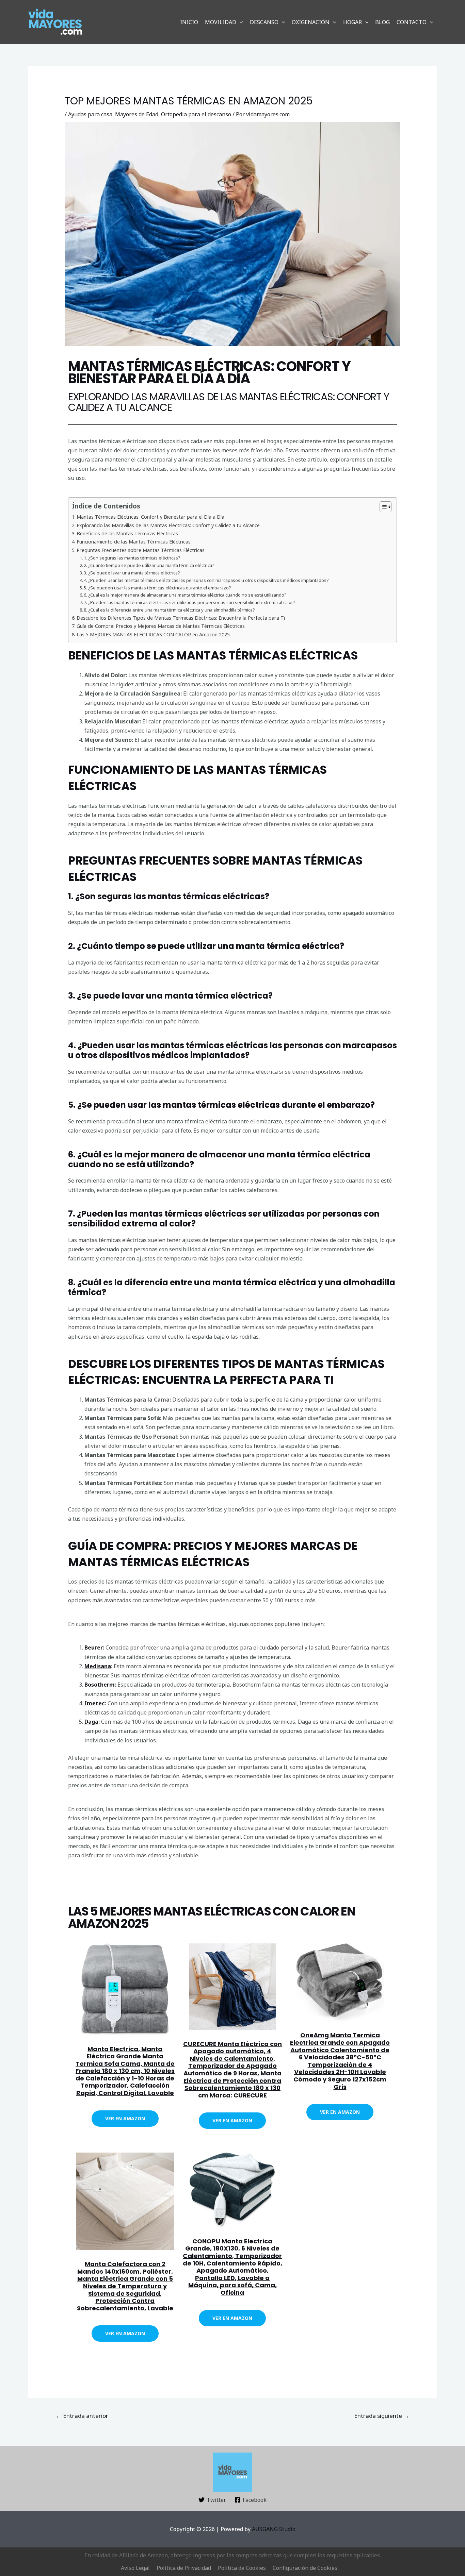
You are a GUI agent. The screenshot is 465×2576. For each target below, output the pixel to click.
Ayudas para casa (90, 114)
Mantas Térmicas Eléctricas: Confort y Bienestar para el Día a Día (150, 517)
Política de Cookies (242, 2568)
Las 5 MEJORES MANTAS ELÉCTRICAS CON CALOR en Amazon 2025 (153, 634)
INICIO (189, 22)
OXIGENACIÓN (311, 22)
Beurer (94, 1647)
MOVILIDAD (221, 22)
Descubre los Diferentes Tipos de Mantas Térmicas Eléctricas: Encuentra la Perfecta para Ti (181, 618)
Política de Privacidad (184, 2568)
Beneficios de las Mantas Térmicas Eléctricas (127, 533)
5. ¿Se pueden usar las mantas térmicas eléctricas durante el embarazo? (157, 588)
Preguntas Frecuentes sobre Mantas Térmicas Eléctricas (141, 550)
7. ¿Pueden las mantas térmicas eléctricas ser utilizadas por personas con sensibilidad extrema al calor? (190, 602)
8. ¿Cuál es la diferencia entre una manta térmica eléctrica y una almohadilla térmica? (169, 610)
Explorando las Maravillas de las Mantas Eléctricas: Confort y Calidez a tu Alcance (168, 525)
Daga (91, 1722)
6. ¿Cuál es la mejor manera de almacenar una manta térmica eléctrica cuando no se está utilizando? (185, 595)
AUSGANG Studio (274, 2529)
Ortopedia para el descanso (196, 114)
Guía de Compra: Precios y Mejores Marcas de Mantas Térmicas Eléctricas (161, 626)
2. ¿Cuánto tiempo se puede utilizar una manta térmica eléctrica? (149, 565)
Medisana (98, 1666)
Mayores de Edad (137, 114)
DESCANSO (264, 22)
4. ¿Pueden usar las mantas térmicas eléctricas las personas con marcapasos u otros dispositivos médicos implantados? (206, 580)
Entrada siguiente (382, 2416)
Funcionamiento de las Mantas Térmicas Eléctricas (134, 542)
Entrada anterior (82, 2416)
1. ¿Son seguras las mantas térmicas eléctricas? (132, 558)
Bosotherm (100, 1685)
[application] (240, 22)
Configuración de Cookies (305, 2568)
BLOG (382, 22)
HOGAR (352, 22)
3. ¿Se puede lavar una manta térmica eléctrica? (132, 573)
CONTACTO (412, 22)
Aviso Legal (135, 2568)
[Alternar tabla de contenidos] (382, 507)
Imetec (95, 1703)
